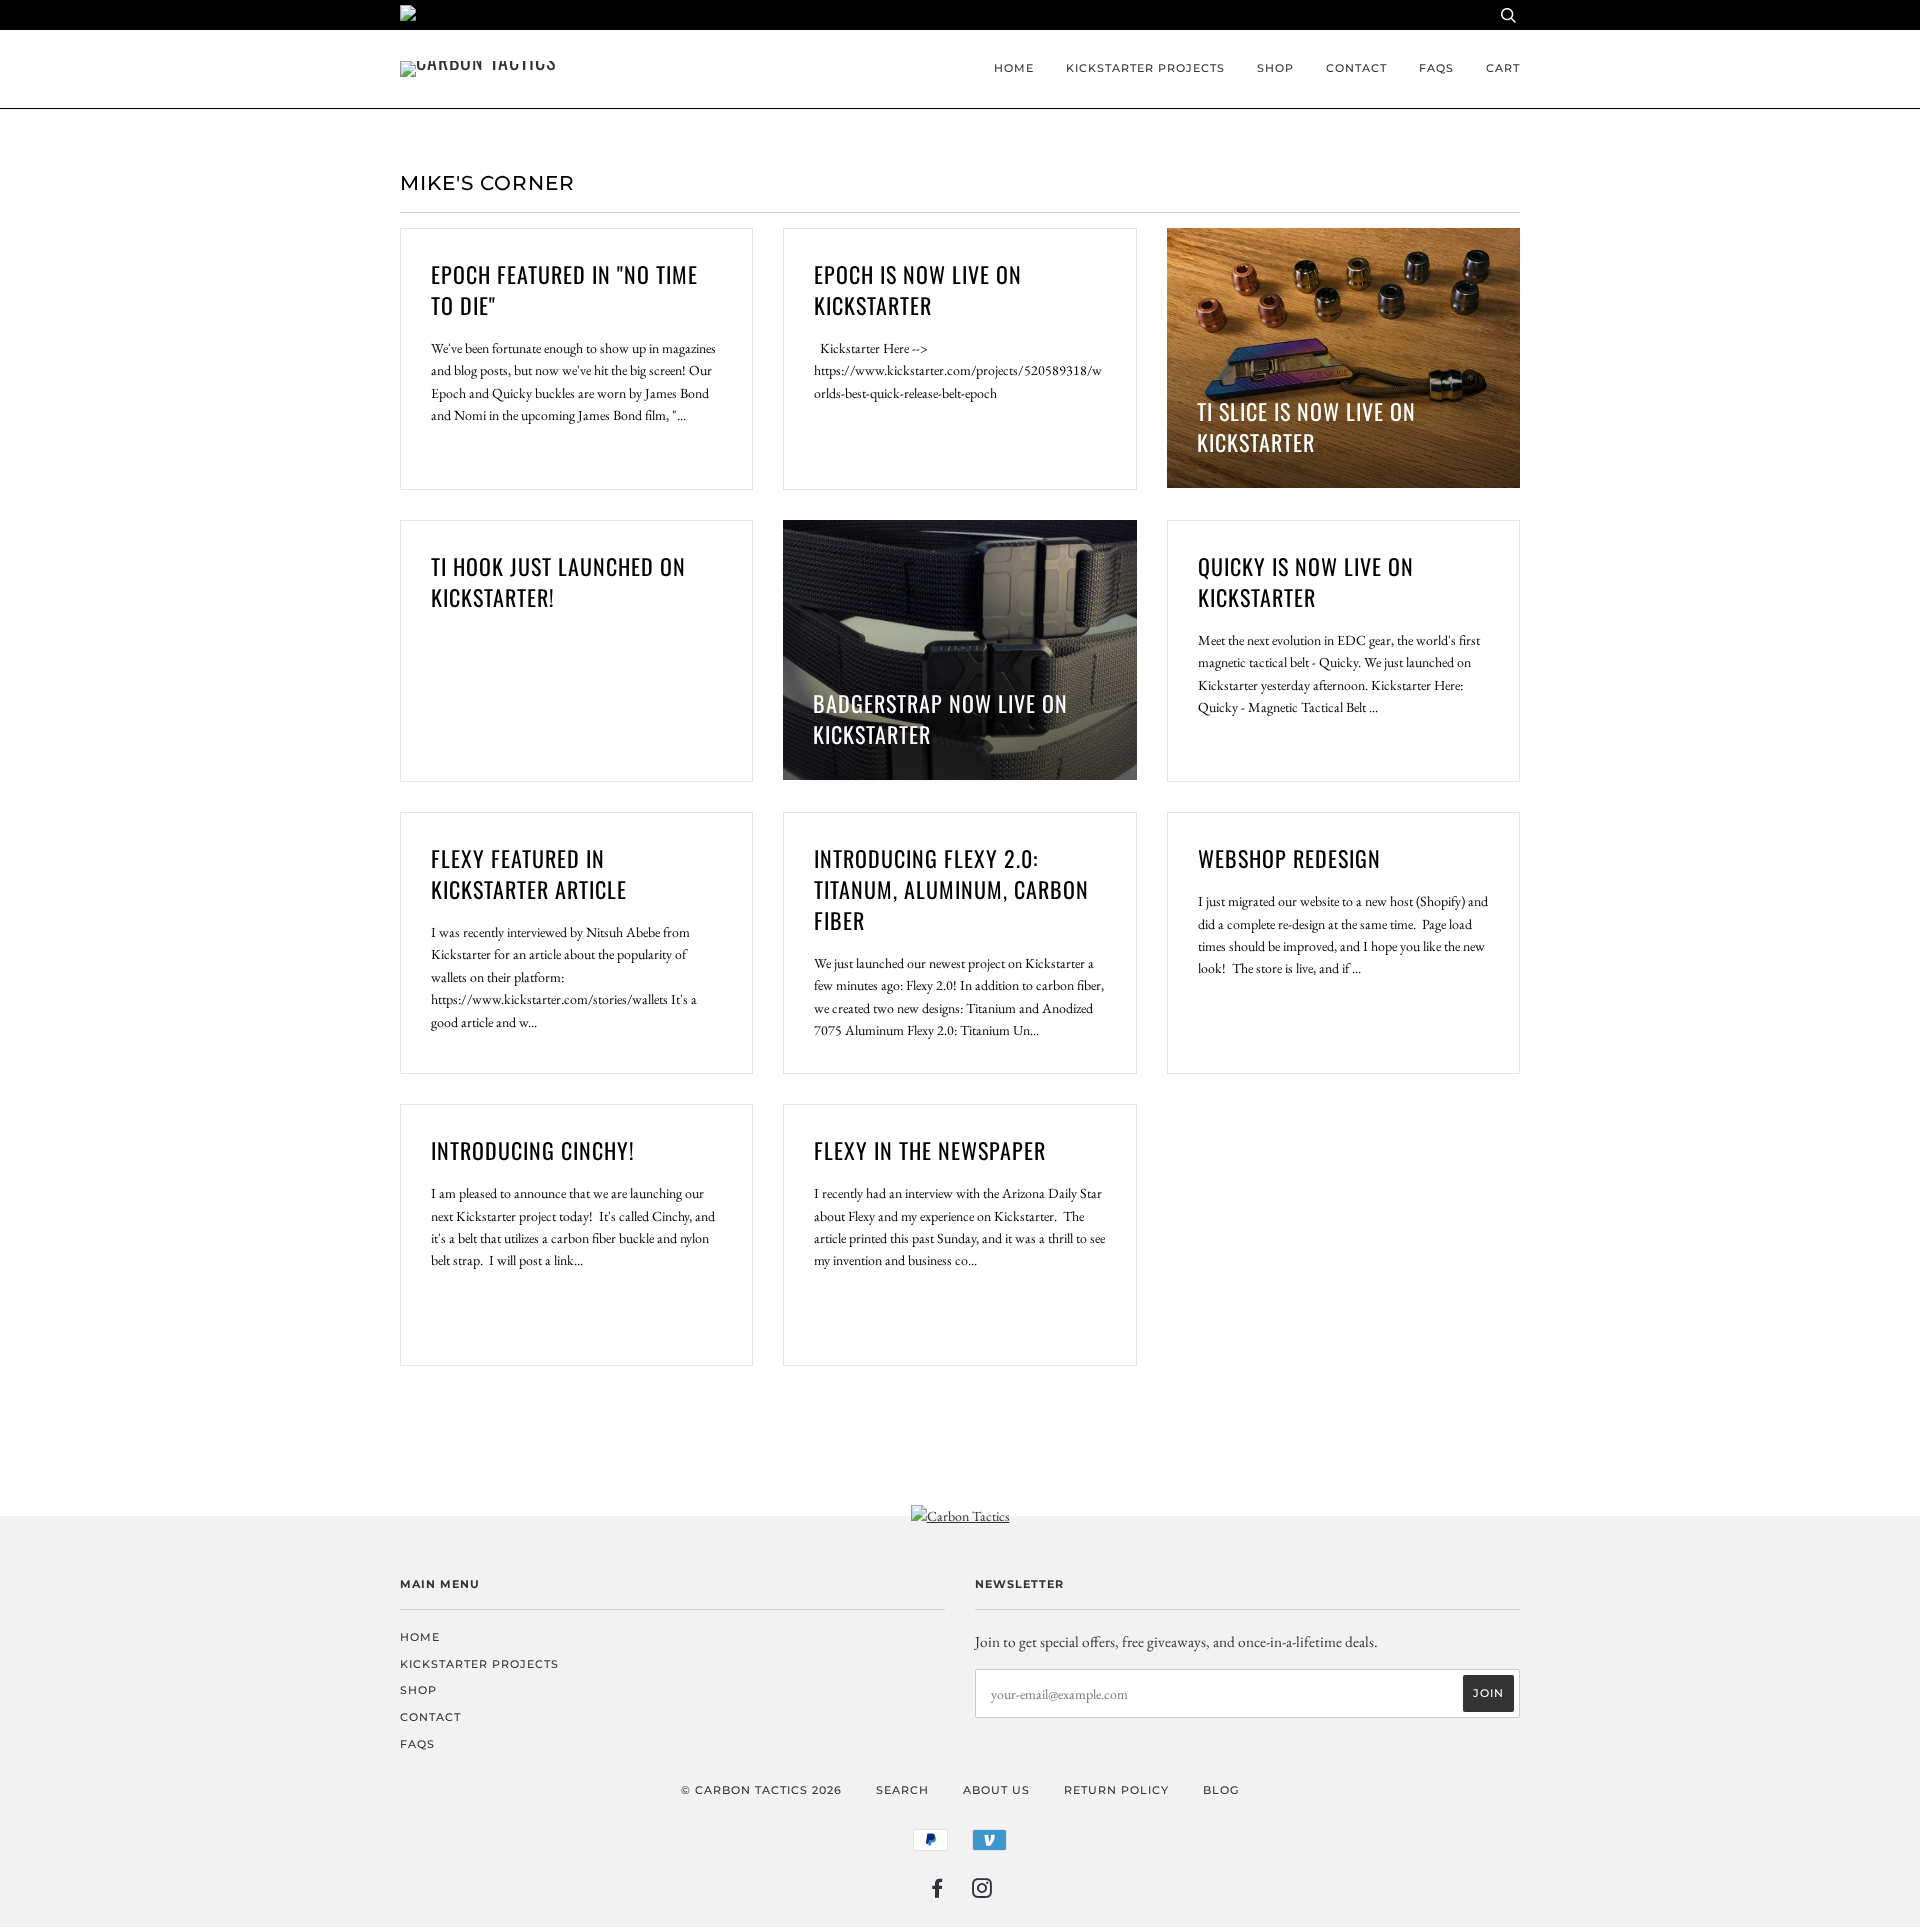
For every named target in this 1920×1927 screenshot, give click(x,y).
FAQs (1436, 68)
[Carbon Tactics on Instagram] (982, 1892)
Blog (1221, 1790)
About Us (996, 1790)
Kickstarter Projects (1145, 68)
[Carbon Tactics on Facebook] (937, 1892)
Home (1014, 68)
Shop (1275, 68)
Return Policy (1116, 1790)
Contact (1356, 68)
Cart (1503, 68)
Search (902, 1790)
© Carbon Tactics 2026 (761, 1790)
